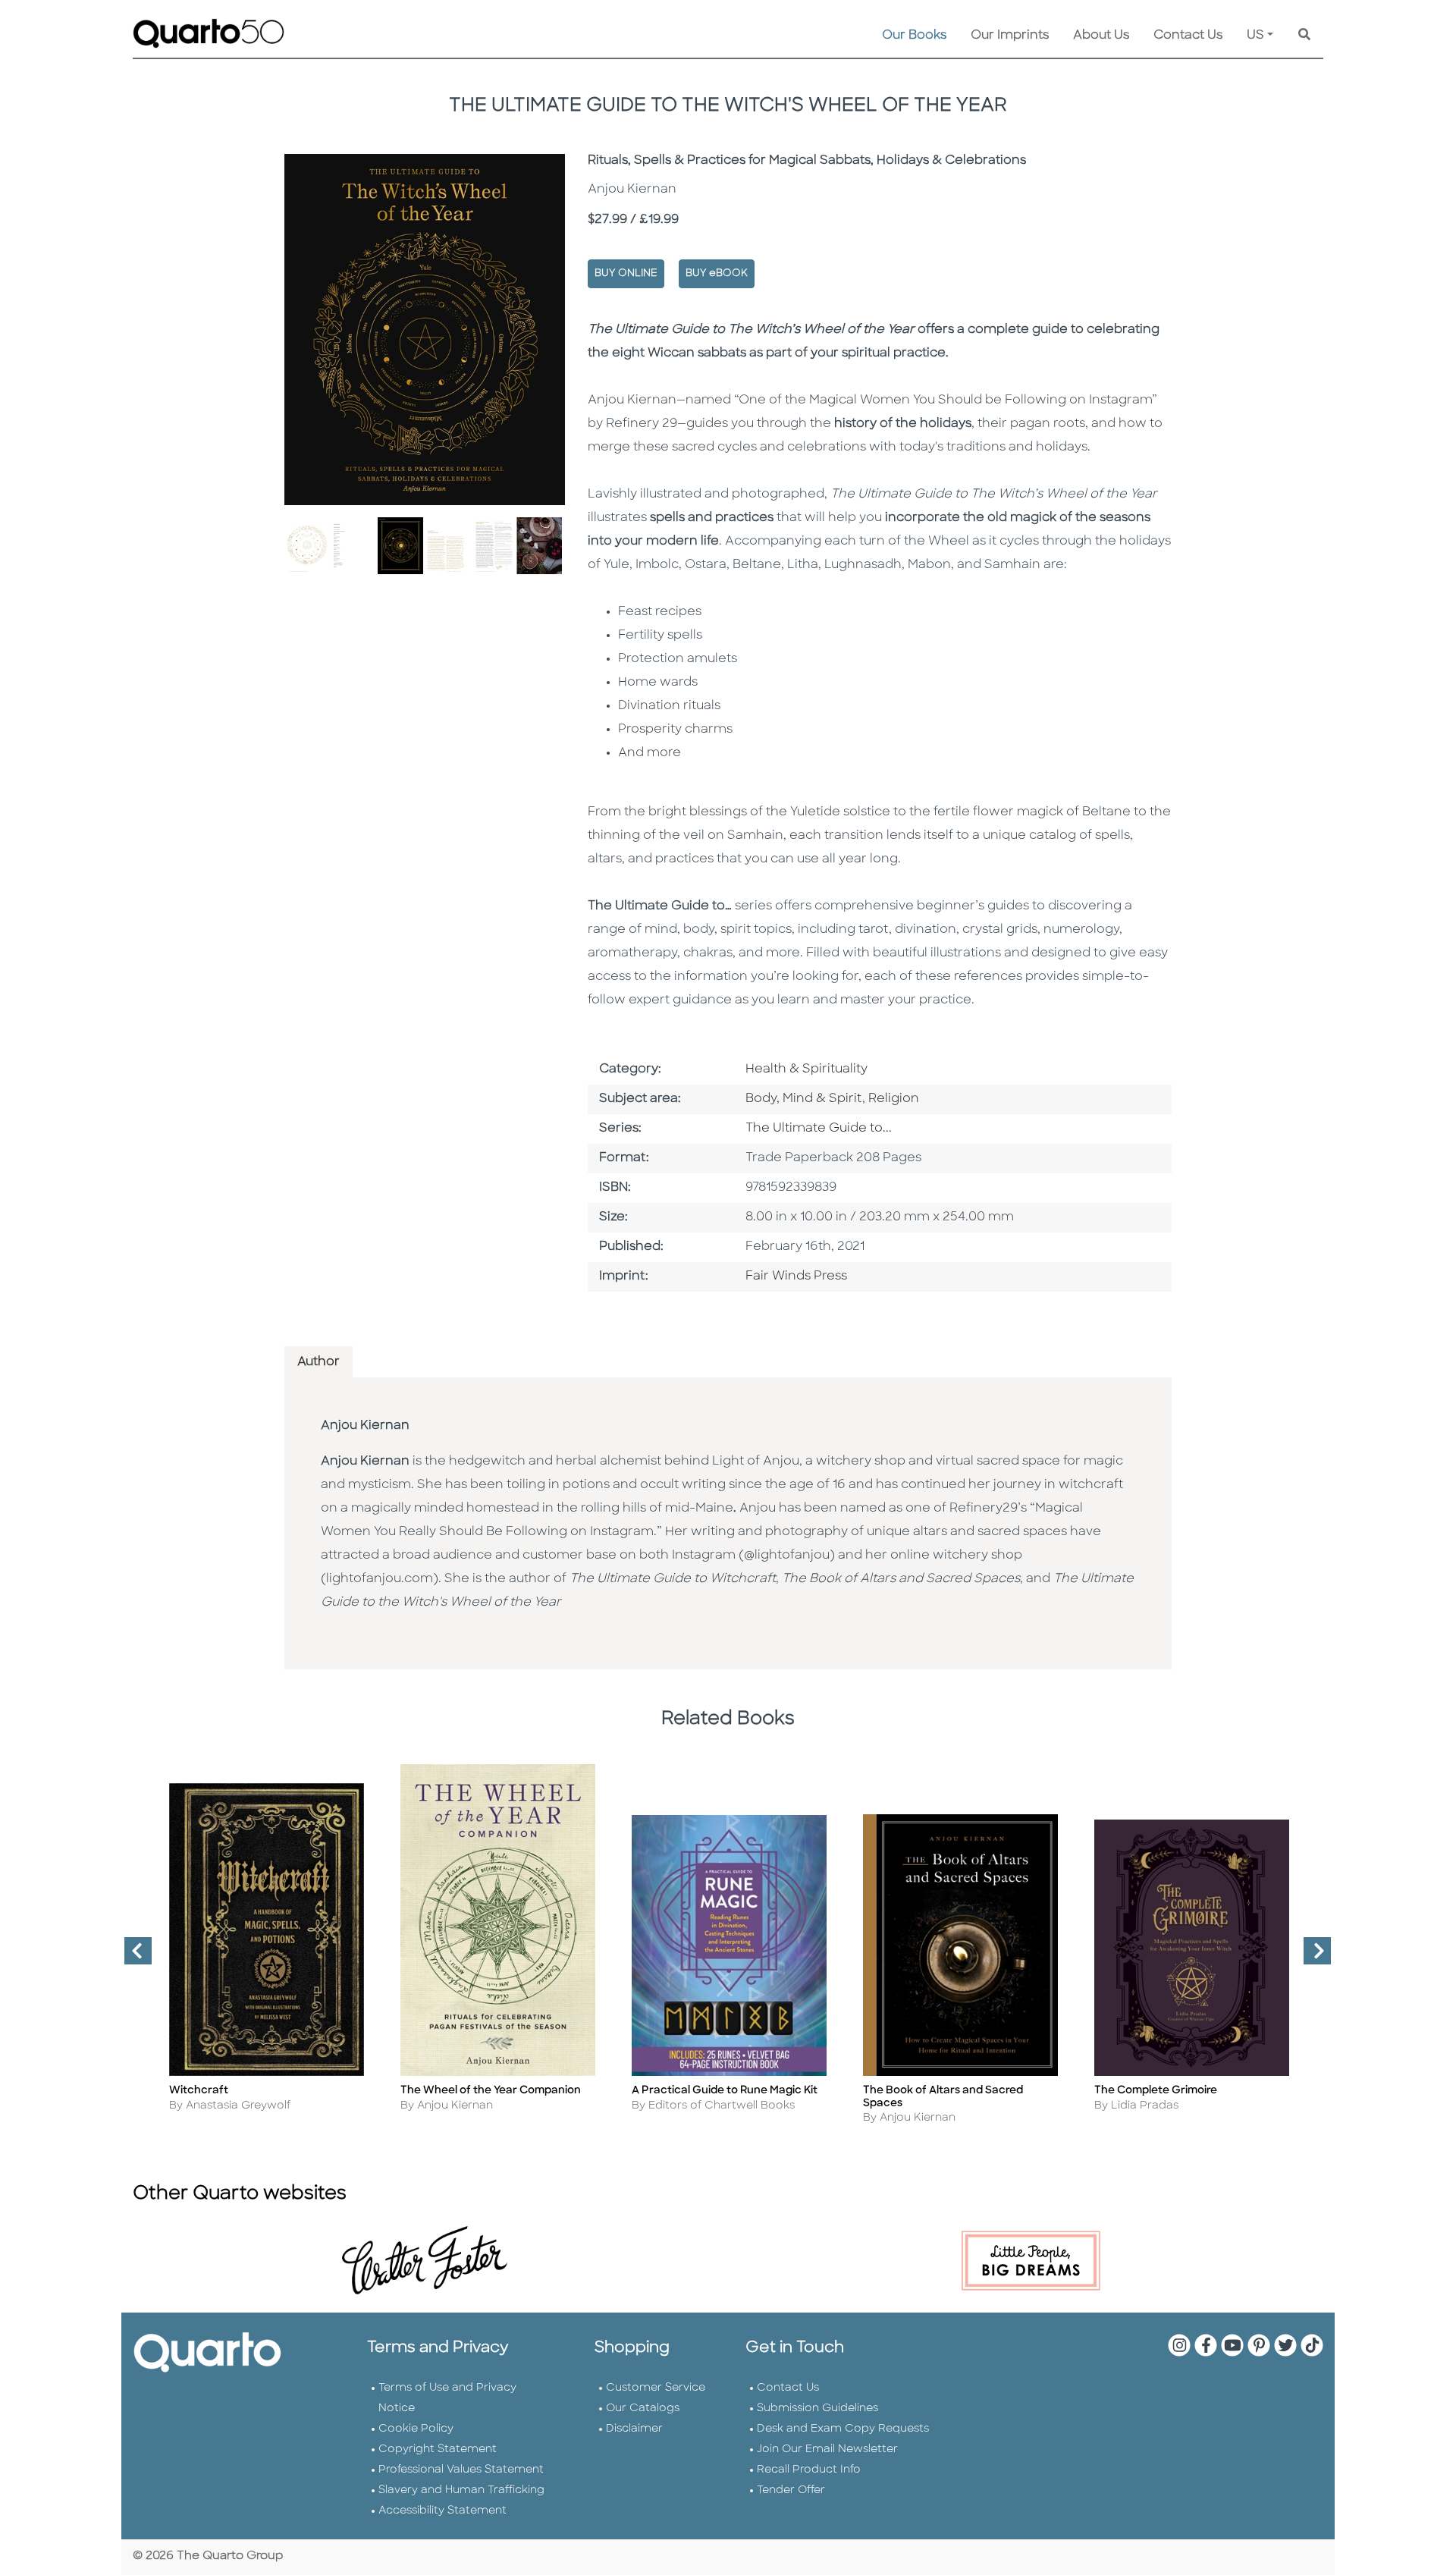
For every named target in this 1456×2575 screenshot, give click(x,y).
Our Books (914, 36)
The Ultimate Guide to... (819, 1129)
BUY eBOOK (717, 273)
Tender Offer (791, 2490)
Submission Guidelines (817, 2409)
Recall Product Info (809, 2470)
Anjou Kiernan (365, 1426)
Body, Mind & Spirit (804, 1099)
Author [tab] (318, 1362)
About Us (1101, 36)
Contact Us (1188, 36)
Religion (894, 1099)
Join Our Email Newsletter (827, 2449)
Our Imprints (1010, 36)
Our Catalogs (643, 2409)
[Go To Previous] (132, 1957)
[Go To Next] (1311, 1957)
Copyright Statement (438, 2449)
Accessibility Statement (442, 2511)
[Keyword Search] (1304, 36)
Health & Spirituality (806, 1069)
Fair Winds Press (796, 1277)
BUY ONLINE (626, 273)
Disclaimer (634, 2429)
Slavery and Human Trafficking (461, 2490)
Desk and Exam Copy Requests (843, 2429)
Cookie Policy (416, 2429)
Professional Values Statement (461, 2470)
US (1255, 36)
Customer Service (656, 2388)
